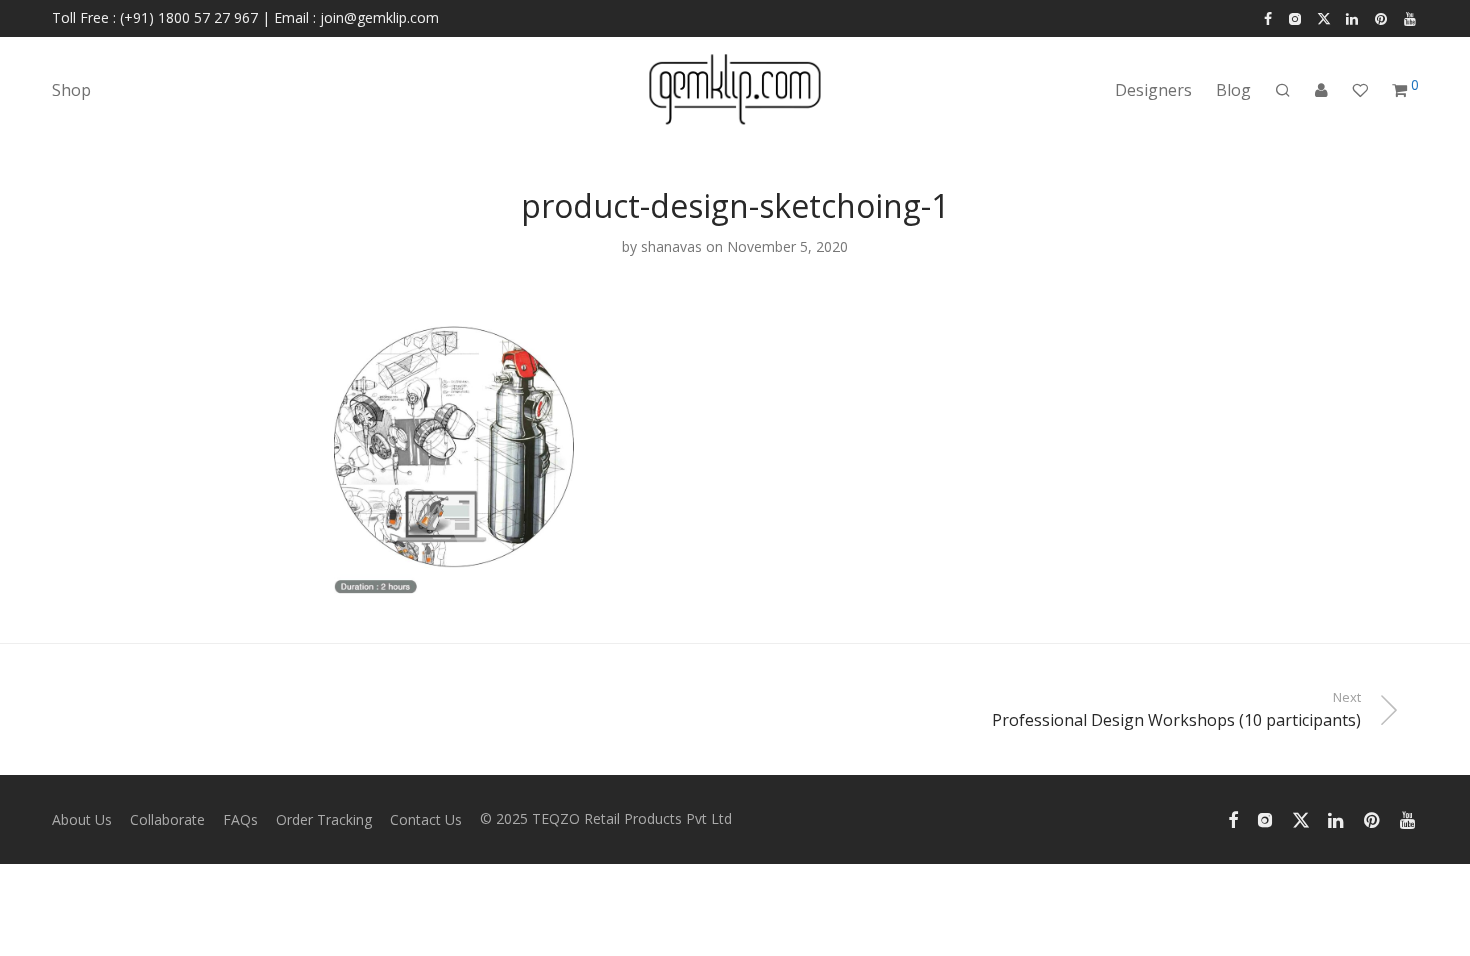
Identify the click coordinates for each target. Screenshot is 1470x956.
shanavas (671, 246)
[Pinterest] (1382, 17)
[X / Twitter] (1324, 17)
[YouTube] (1411, 17)
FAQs (240, 819)
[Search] (1283, 90)
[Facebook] (1268, 17)
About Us (82, 819)
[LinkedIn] (1353, 17)
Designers (1153, 90)
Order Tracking (324, 819)
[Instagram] (1294, 17)
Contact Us (426, 819)
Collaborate (167, 819)
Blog (1233, 90)
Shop (71, 90)
